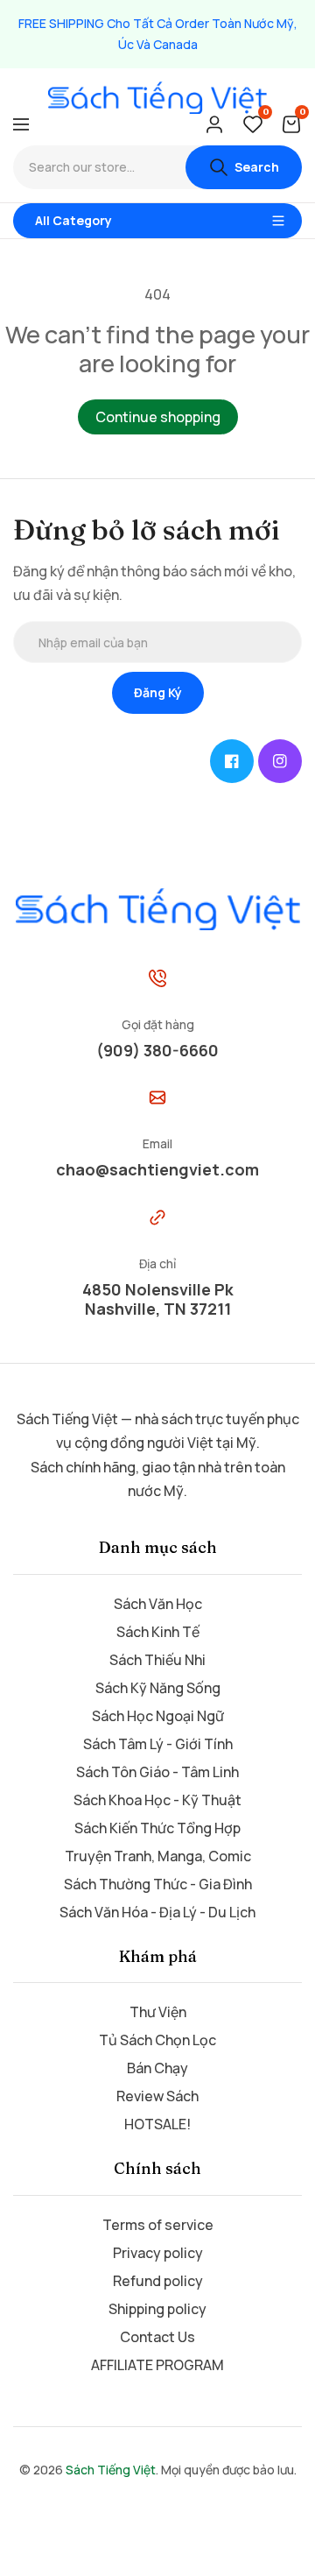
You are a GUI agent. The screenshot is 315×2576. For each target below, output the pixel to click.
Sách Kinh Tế (158, 1632)
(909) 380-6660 (157, 1050)
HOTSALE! (157, 2124)
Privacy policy (158, 2253)
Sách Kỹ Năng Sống (158, 1688)
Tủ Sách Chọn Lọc (157, 2040)
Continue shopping (158, 417)
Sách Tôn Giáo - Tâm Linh (157, 1772)
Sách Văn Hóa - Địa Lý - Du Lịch (157, 1912)
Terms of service (158, 2225)
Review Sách (157, 2096)
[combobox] (99, 167)
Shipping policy (157, 2309)
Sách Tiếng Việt (111, 2470)
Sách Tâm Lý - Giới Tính (158, 1744)
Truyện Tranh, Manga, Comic (158, 1856)
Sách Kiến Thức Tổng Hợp (157, 1828)
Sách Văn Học (158, 1604)
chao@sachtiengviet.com (157, 1169)
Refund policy (158, 2281)
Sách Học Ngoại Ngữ (158, 1716)
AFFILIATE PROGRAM (157, 2365)
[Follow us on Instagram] (280, 761)
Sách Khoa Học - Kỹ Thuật (157, 1800)
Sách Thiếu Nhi (157, 1660)
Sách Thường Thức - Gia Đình (158, 1884)
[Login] (214, 124)
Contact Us (157, 2337)
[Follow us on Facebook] (232, 761)
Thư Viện (158, 2012)
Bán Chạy (157, 2068)
